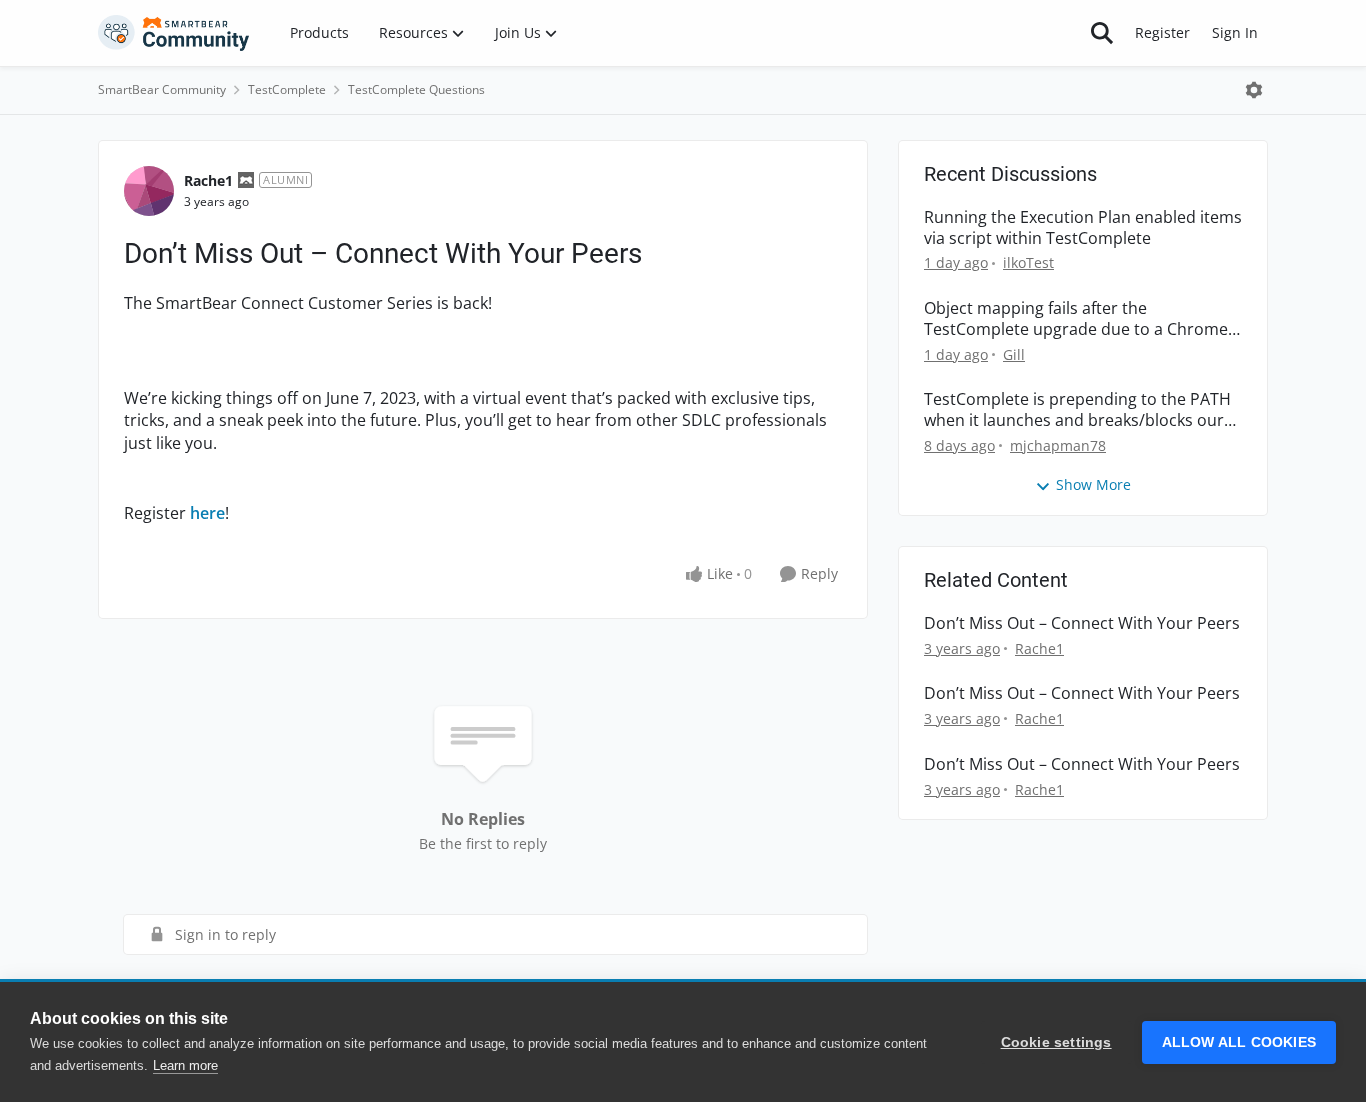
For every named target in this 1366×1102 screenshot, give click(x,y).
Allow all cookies (1239, 1042)
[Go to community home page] (174, 33)
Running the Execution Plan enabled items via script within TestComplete (1083, 228)
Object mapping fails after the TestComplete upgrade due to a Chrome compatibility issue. (1076, 319)
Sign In (1235, 32)
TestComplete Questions (416, 89)
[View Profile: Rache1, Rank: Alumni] (149, 191)
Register (1162, 32)
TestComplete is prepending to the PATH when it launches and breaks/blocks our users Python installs (1077, 410)
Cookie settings (1056, 1042)
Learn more (185, 1065)
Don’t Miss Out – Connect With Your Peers (1082, 623)
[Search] (1102, 33)
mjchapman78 (1058, 445)
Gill (1014, 354)
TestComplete (287, 89)
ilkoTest (1028, 262)
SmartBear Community (162, 89)
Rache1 (208, 180)
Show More (1093, 484)
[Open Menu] (1254, 90)
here (207, 513)
